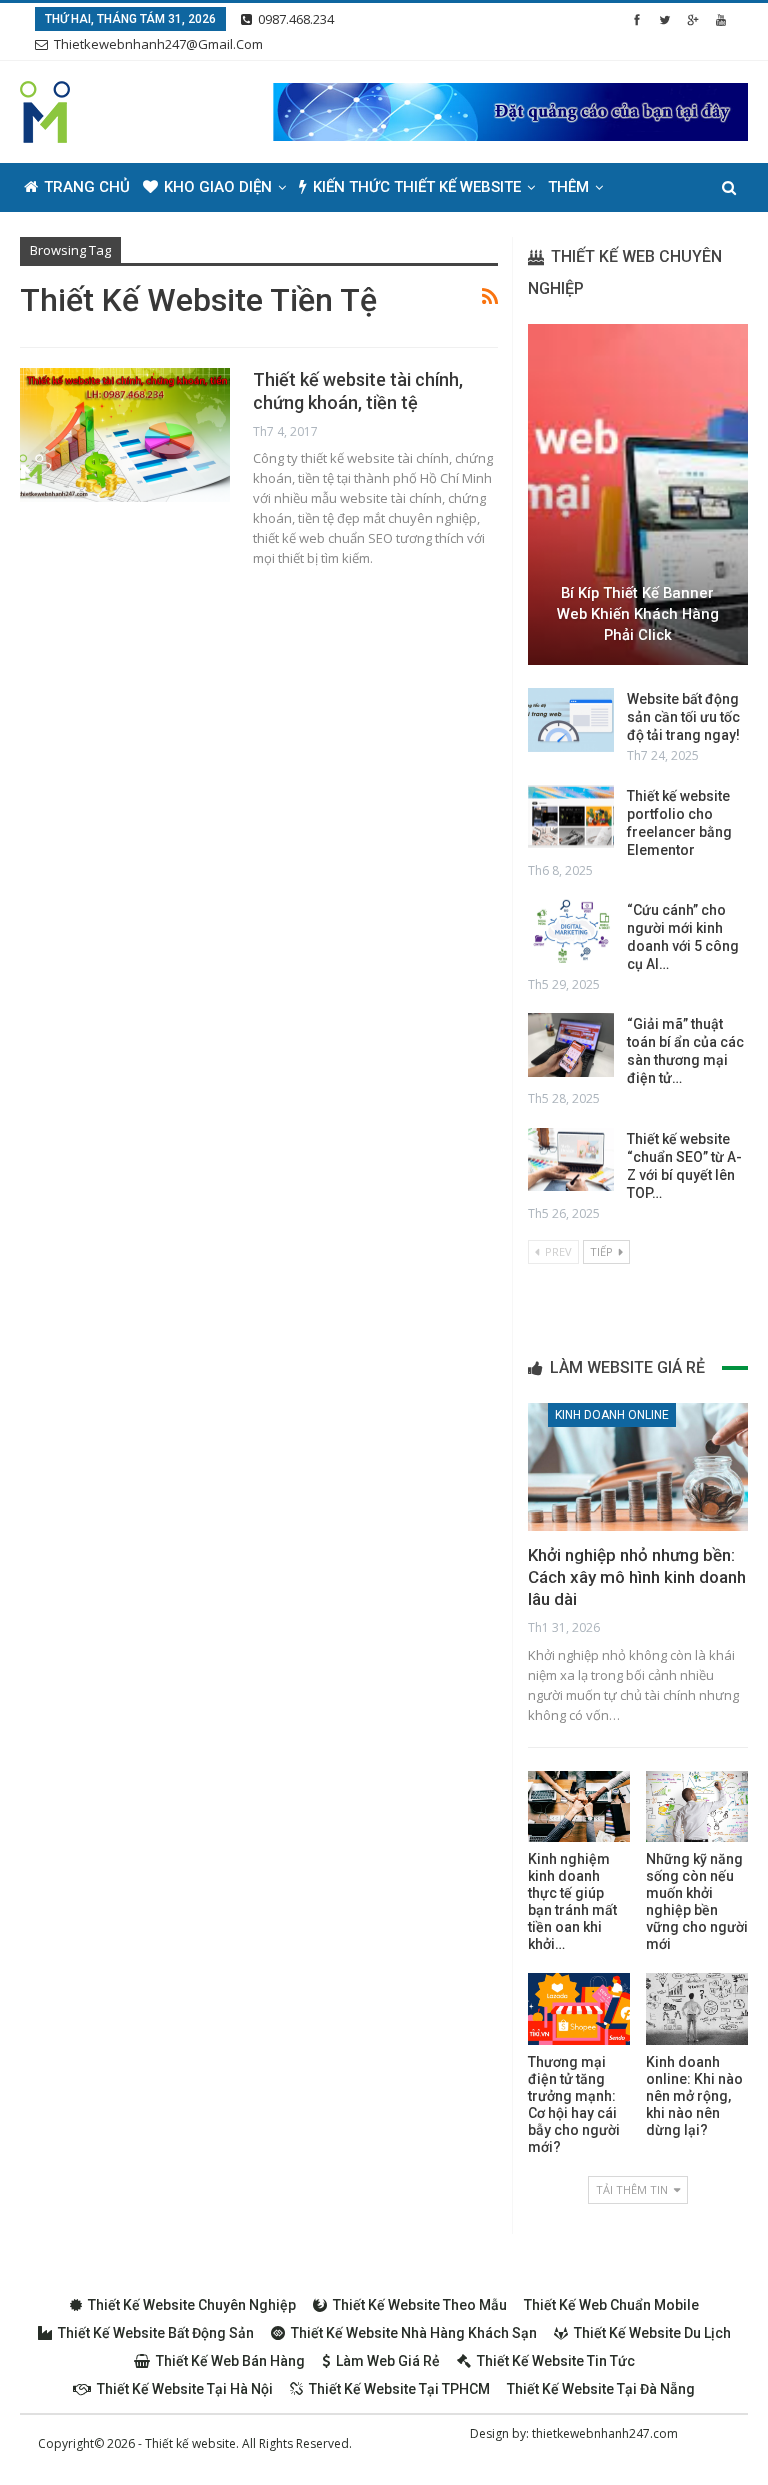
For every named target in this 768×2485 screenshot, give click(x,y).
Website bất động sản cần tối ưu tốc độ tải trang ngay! (683, 717)
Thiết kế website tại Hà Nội (185, 2389)
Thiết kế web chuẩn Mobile (611, 2305)
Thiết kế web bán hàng (230, 2361)
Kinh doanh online (612, 1415)
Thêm (568, 187)
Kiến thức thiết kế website (417, 187)
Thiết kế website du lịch (652, 2333)
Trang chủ (87, 187)
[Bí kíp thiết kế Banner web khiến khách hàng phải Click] (638, 494)
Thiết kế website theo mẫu (420, 2305)
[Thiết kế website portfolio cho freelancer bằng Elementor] (571, 817)
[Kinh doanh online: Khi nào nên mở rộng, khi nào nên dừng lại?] (697, 2008)
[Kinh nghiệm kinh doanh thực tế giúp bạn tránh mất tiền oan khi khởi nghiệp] (579, 1806)
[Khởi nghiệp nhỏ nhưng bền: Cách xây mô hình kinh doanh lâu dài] (638, 1467)
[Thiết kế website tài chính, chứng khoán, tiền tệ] (125, 435)
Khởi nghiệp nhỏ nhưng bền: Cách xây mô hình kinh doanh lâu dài (637, 1577)
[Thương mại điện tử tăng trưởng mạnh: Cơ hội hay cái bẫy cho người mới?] (579, 2008)
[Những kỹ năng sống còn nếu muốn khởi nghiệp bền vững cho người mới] (697, 1806)
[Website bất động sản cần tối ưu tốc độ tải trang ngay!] (571, 720)
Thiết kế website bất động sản (156, 2333)
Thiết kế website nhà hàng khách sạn (414, 2333)
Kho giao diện (218, 187)
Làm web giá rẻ (388, 2361)
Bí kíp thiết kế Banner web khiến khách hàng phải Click (638, 613)
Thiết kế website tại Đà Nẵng (601, 2389)
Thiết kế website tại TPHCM (399, 2389)
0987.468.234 (296, 19)
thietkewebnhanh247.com (605, 2433)
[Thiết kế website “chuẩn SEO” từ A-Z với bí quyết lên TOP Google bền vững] (571, 1160)
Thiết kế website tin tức (556, 2361)
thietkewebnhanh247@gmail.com (158, 44)
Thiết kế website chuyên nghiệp (192, 2305)
